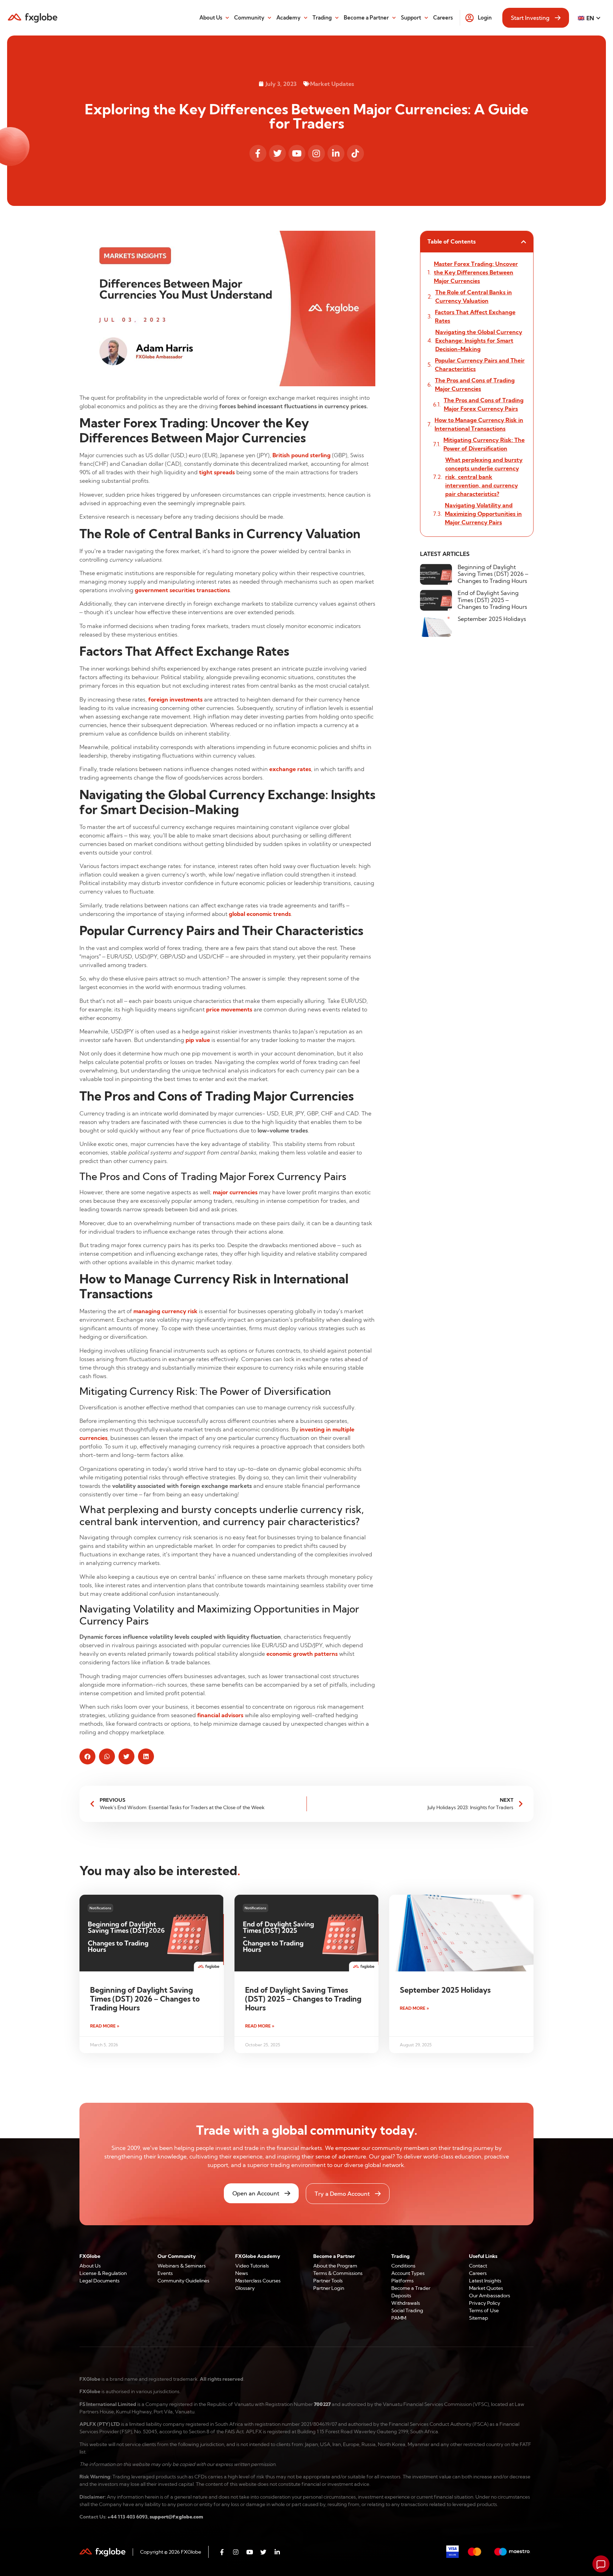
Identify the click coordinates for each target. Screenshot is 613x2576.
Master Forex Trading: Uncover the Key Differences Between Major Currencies (476, 272)
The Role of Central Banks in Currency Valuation (474, 296)
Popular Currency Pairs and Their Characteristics (480, 365)
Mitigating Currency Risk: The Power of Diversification (484, 444)
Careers (443, 18)
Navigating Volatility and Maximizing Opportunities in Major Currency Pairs (483, 514)
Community (249, 18)
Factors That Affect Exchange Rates (475, 316)
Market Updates (332, 84)
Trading (322, 18)
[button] (87, 1756)
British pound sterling (302, 455)
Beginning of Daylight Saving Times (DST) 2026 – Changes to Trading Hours (493, 574)
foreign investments (175, 699)
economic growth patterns (302, 1654)
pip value (198, 1040)
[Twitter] (277, 153)
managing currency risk (165, 1311)
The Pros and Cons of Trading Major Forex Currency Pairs (484, 404)
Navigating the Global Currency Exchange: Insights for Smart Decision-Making (479, 340)
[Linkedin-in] (336, 153)
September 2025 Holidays (492, 619)
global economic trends (260, 914)
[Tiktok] (355, 153)
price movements (229, 1009)
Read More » (105, 2026)
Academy (288, 18)
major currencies (235, 1192)
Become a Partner (366, 18)
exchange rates (290, 769)
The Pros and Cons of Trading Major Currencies (475, 384)
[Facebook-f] (258, 153)
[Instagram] (316, 153)
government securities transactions (182, 590)
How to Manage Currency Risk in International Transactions (479, 424)
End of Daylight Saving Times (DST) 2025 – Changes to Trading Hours (492, 600)
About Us (211, 18)
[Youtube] (297, 153)
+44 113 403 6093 (128, 2517)
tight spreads (217, 472)
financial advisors (220, 1715)
